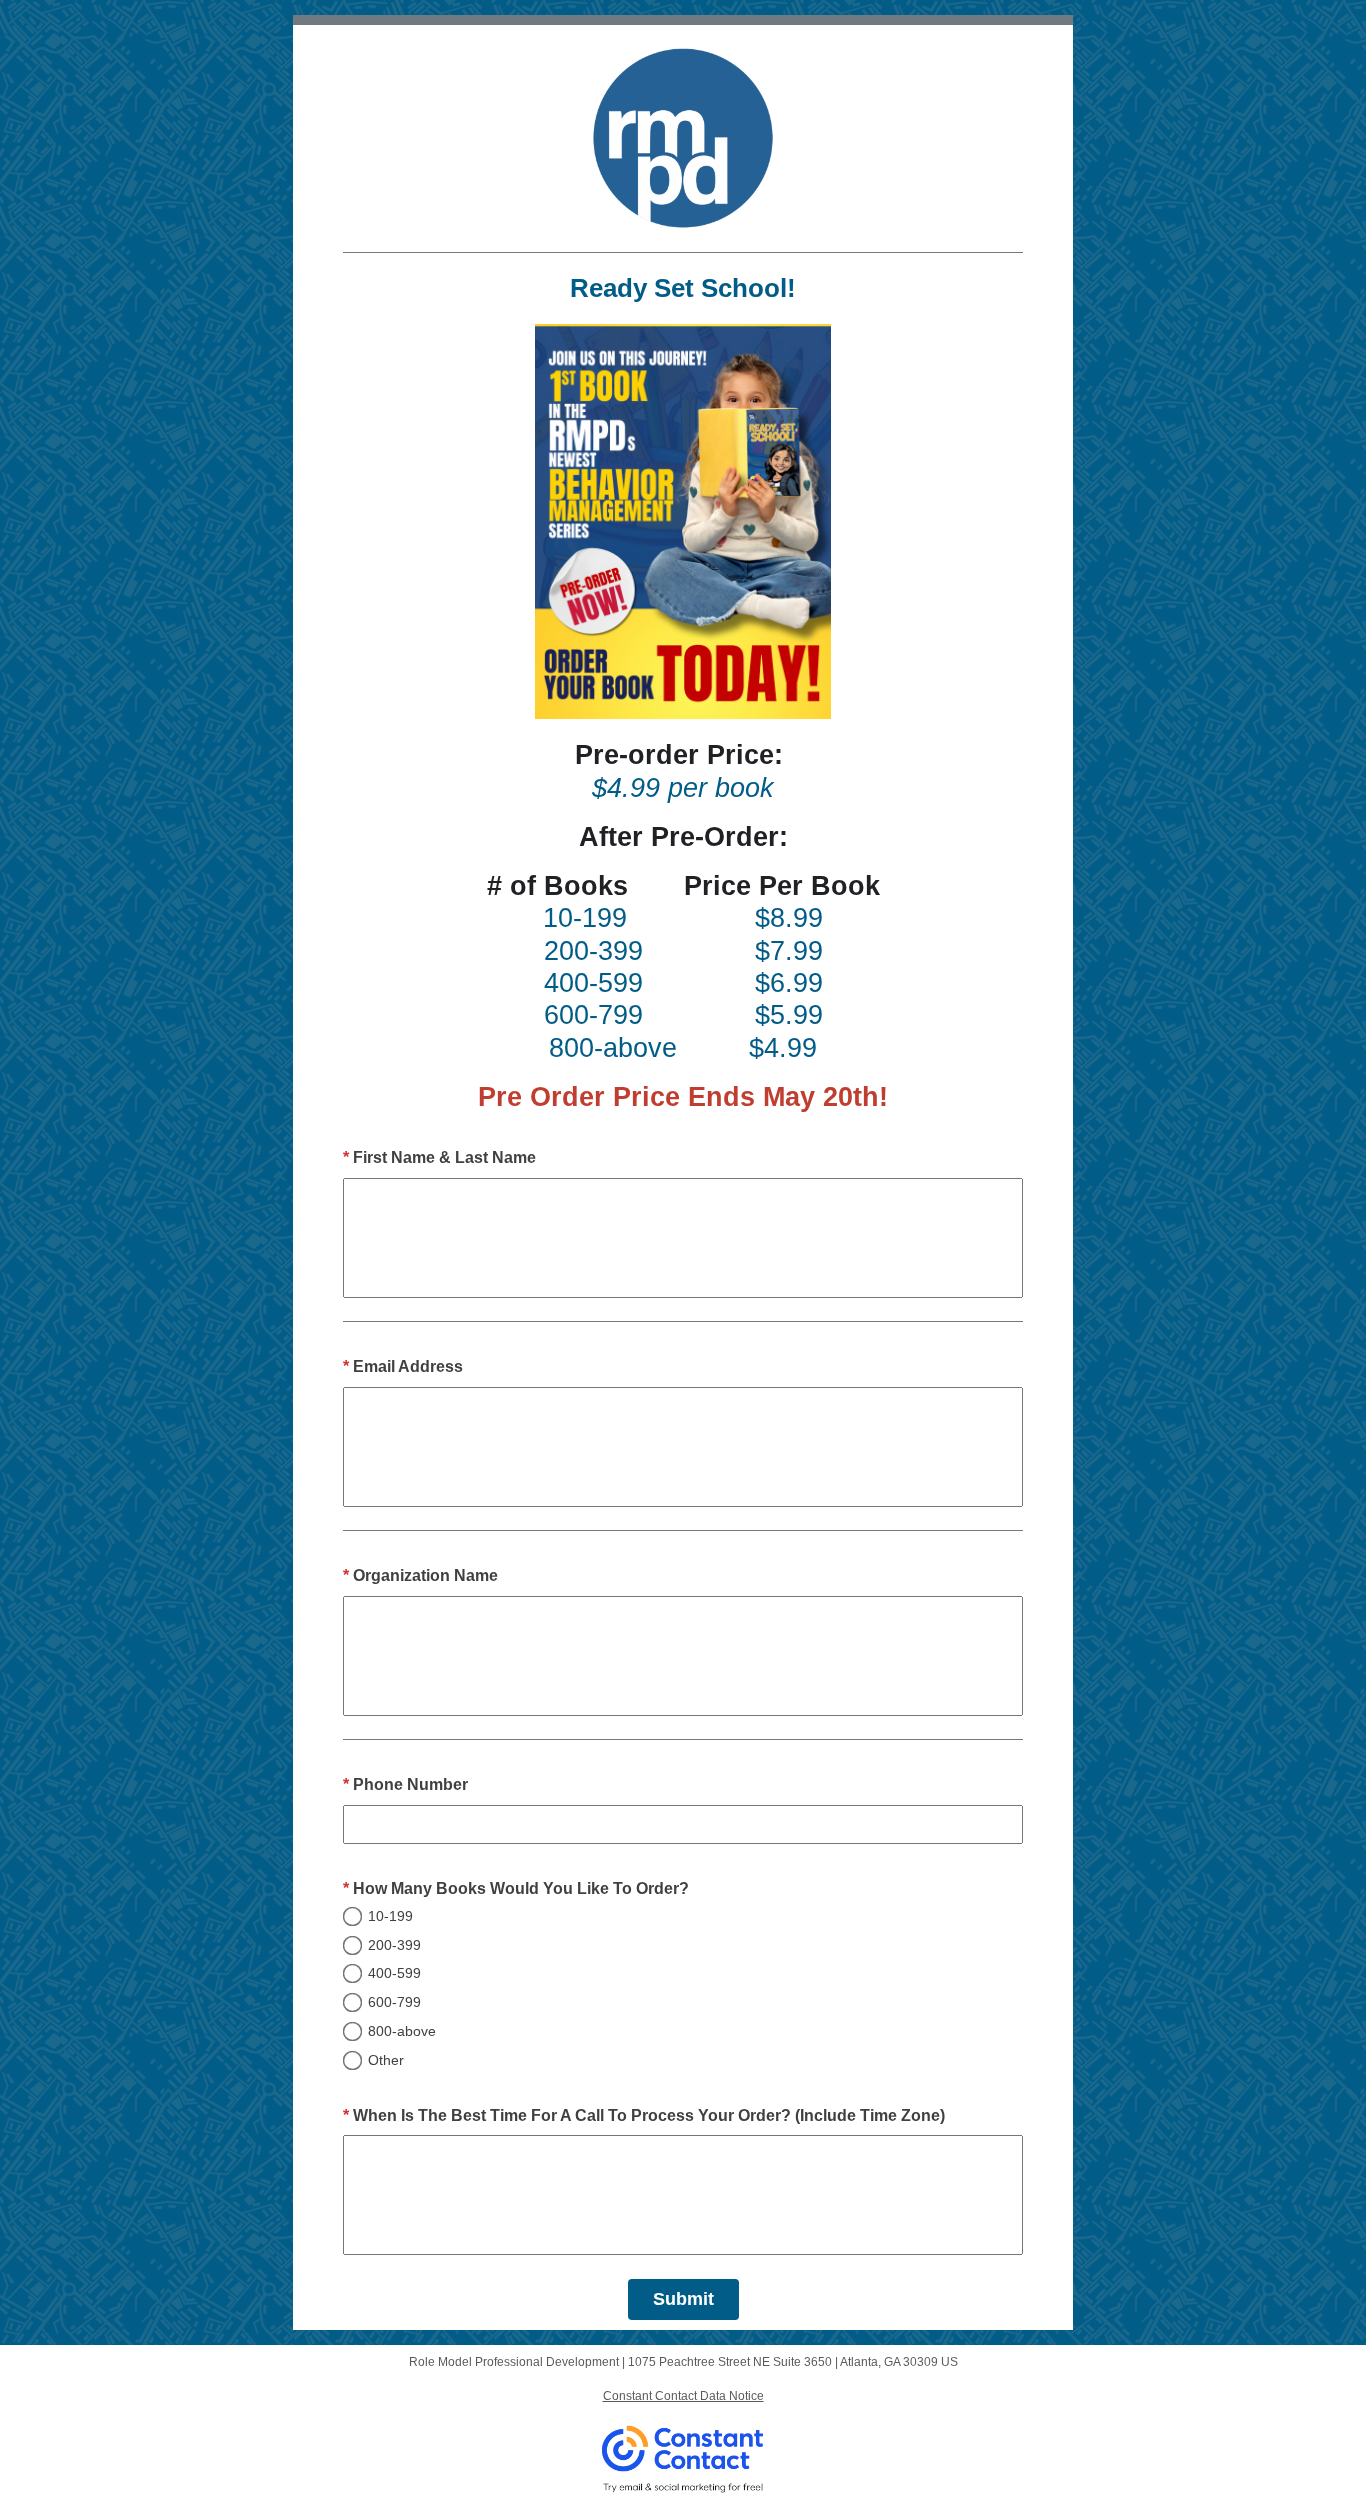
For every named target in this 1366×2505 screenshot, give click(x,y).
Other (386, 2060)
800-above (402, 2031)
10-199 (390, 1916)
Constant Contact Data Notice (683, 2396)
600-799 (394, 2002)
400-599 (394, 1973)
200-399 (394, 1945)
